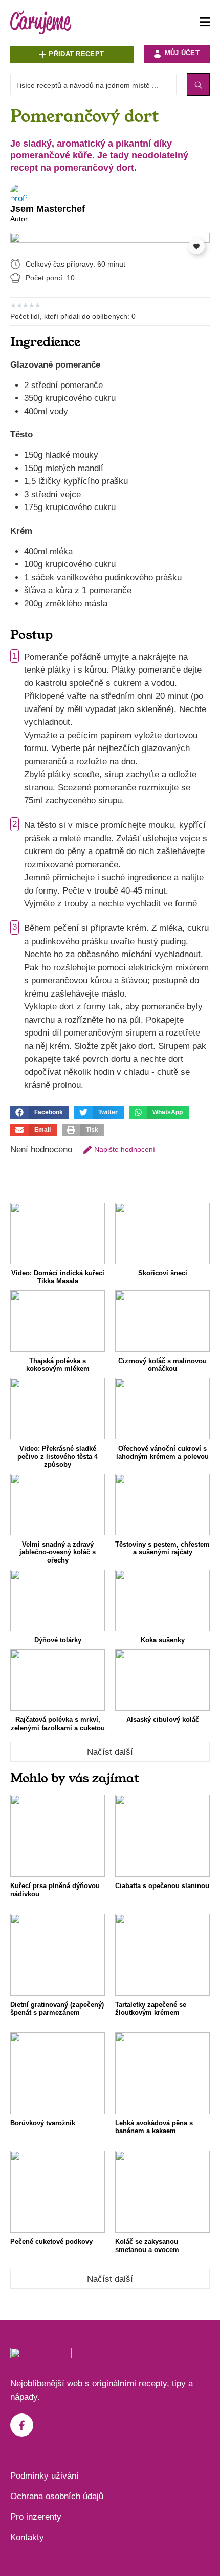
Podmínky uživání (45, 2476)
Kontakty (27, 2537)
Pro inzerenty (36, 2517)
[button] (40, 1112)
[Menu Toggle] (205, 22)
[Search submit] (198, 85)
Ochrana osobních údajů (57, 2496)
